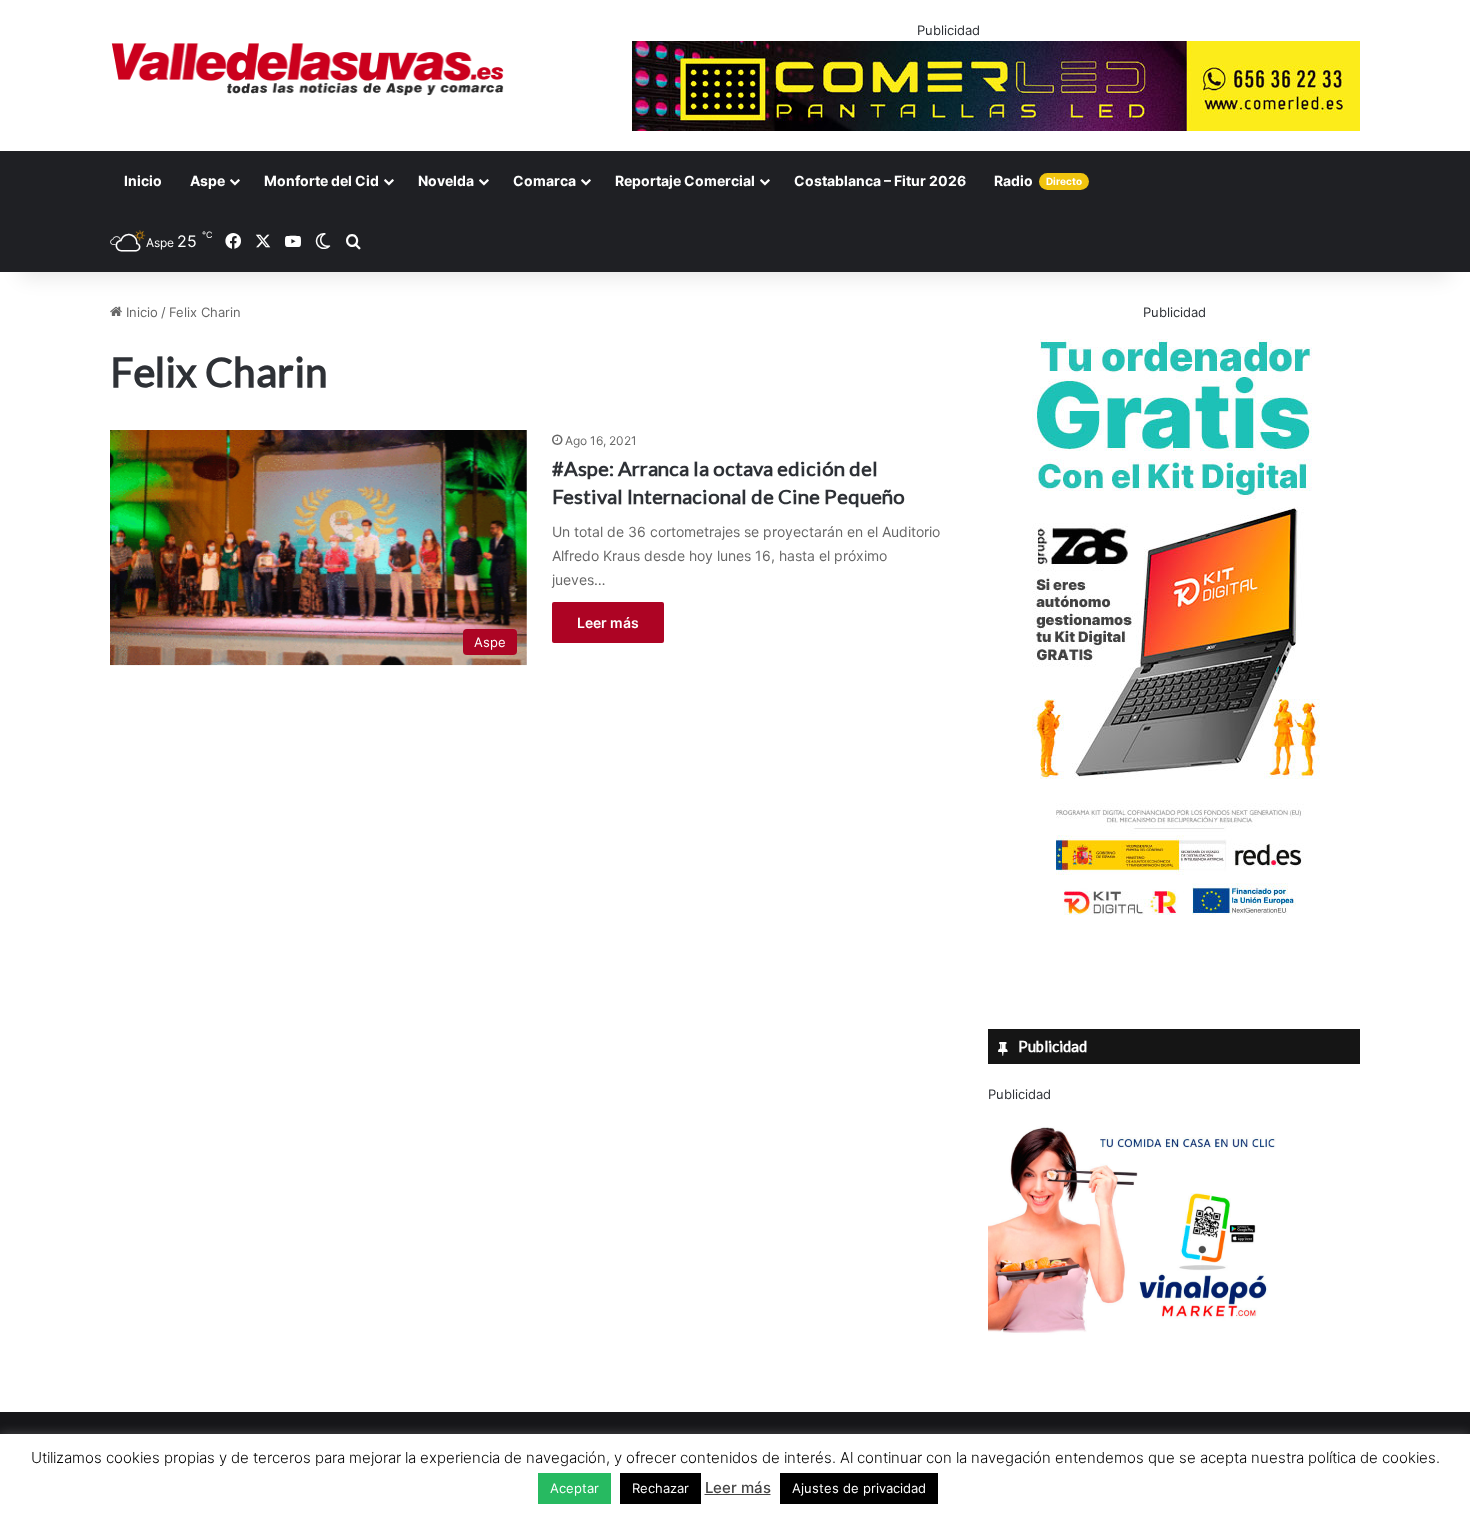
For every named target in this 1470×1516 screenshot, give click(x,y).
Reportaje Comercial (685, 180)
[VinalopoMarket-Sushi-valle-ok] (1138, 1350)
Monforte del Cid (321, 180)
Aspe (207, 180)
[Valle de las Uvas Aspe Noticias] (308, 69)
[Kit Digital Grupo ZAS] (1174, 918)
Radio (1038, 180)
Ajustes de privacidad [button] (859, 1488)
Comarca (544, 180)
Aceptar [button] (574, 1488)
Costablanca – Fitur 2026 (880, 180)
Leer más (608, 622)
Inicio (143, 180)
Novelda (446, 180)
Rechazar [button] (660, 1488)
